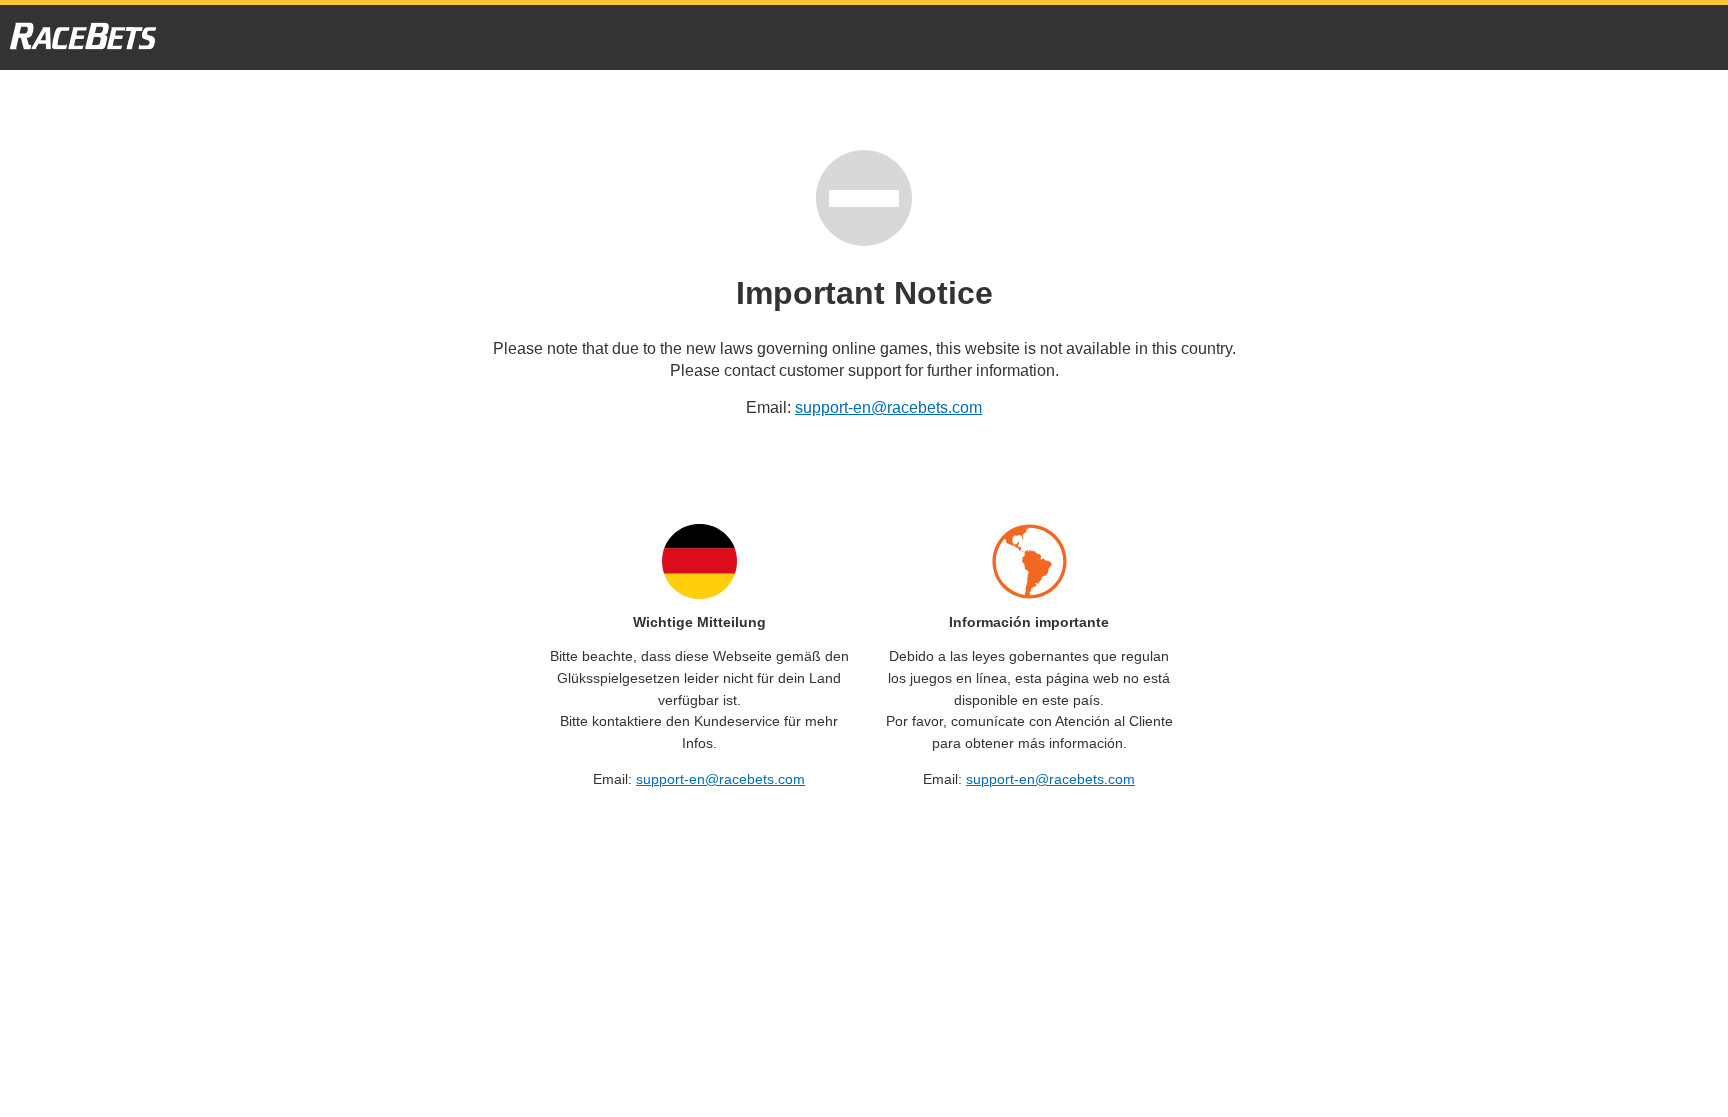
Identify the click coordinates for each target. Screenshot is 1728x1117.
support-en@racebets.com (888, 407)
